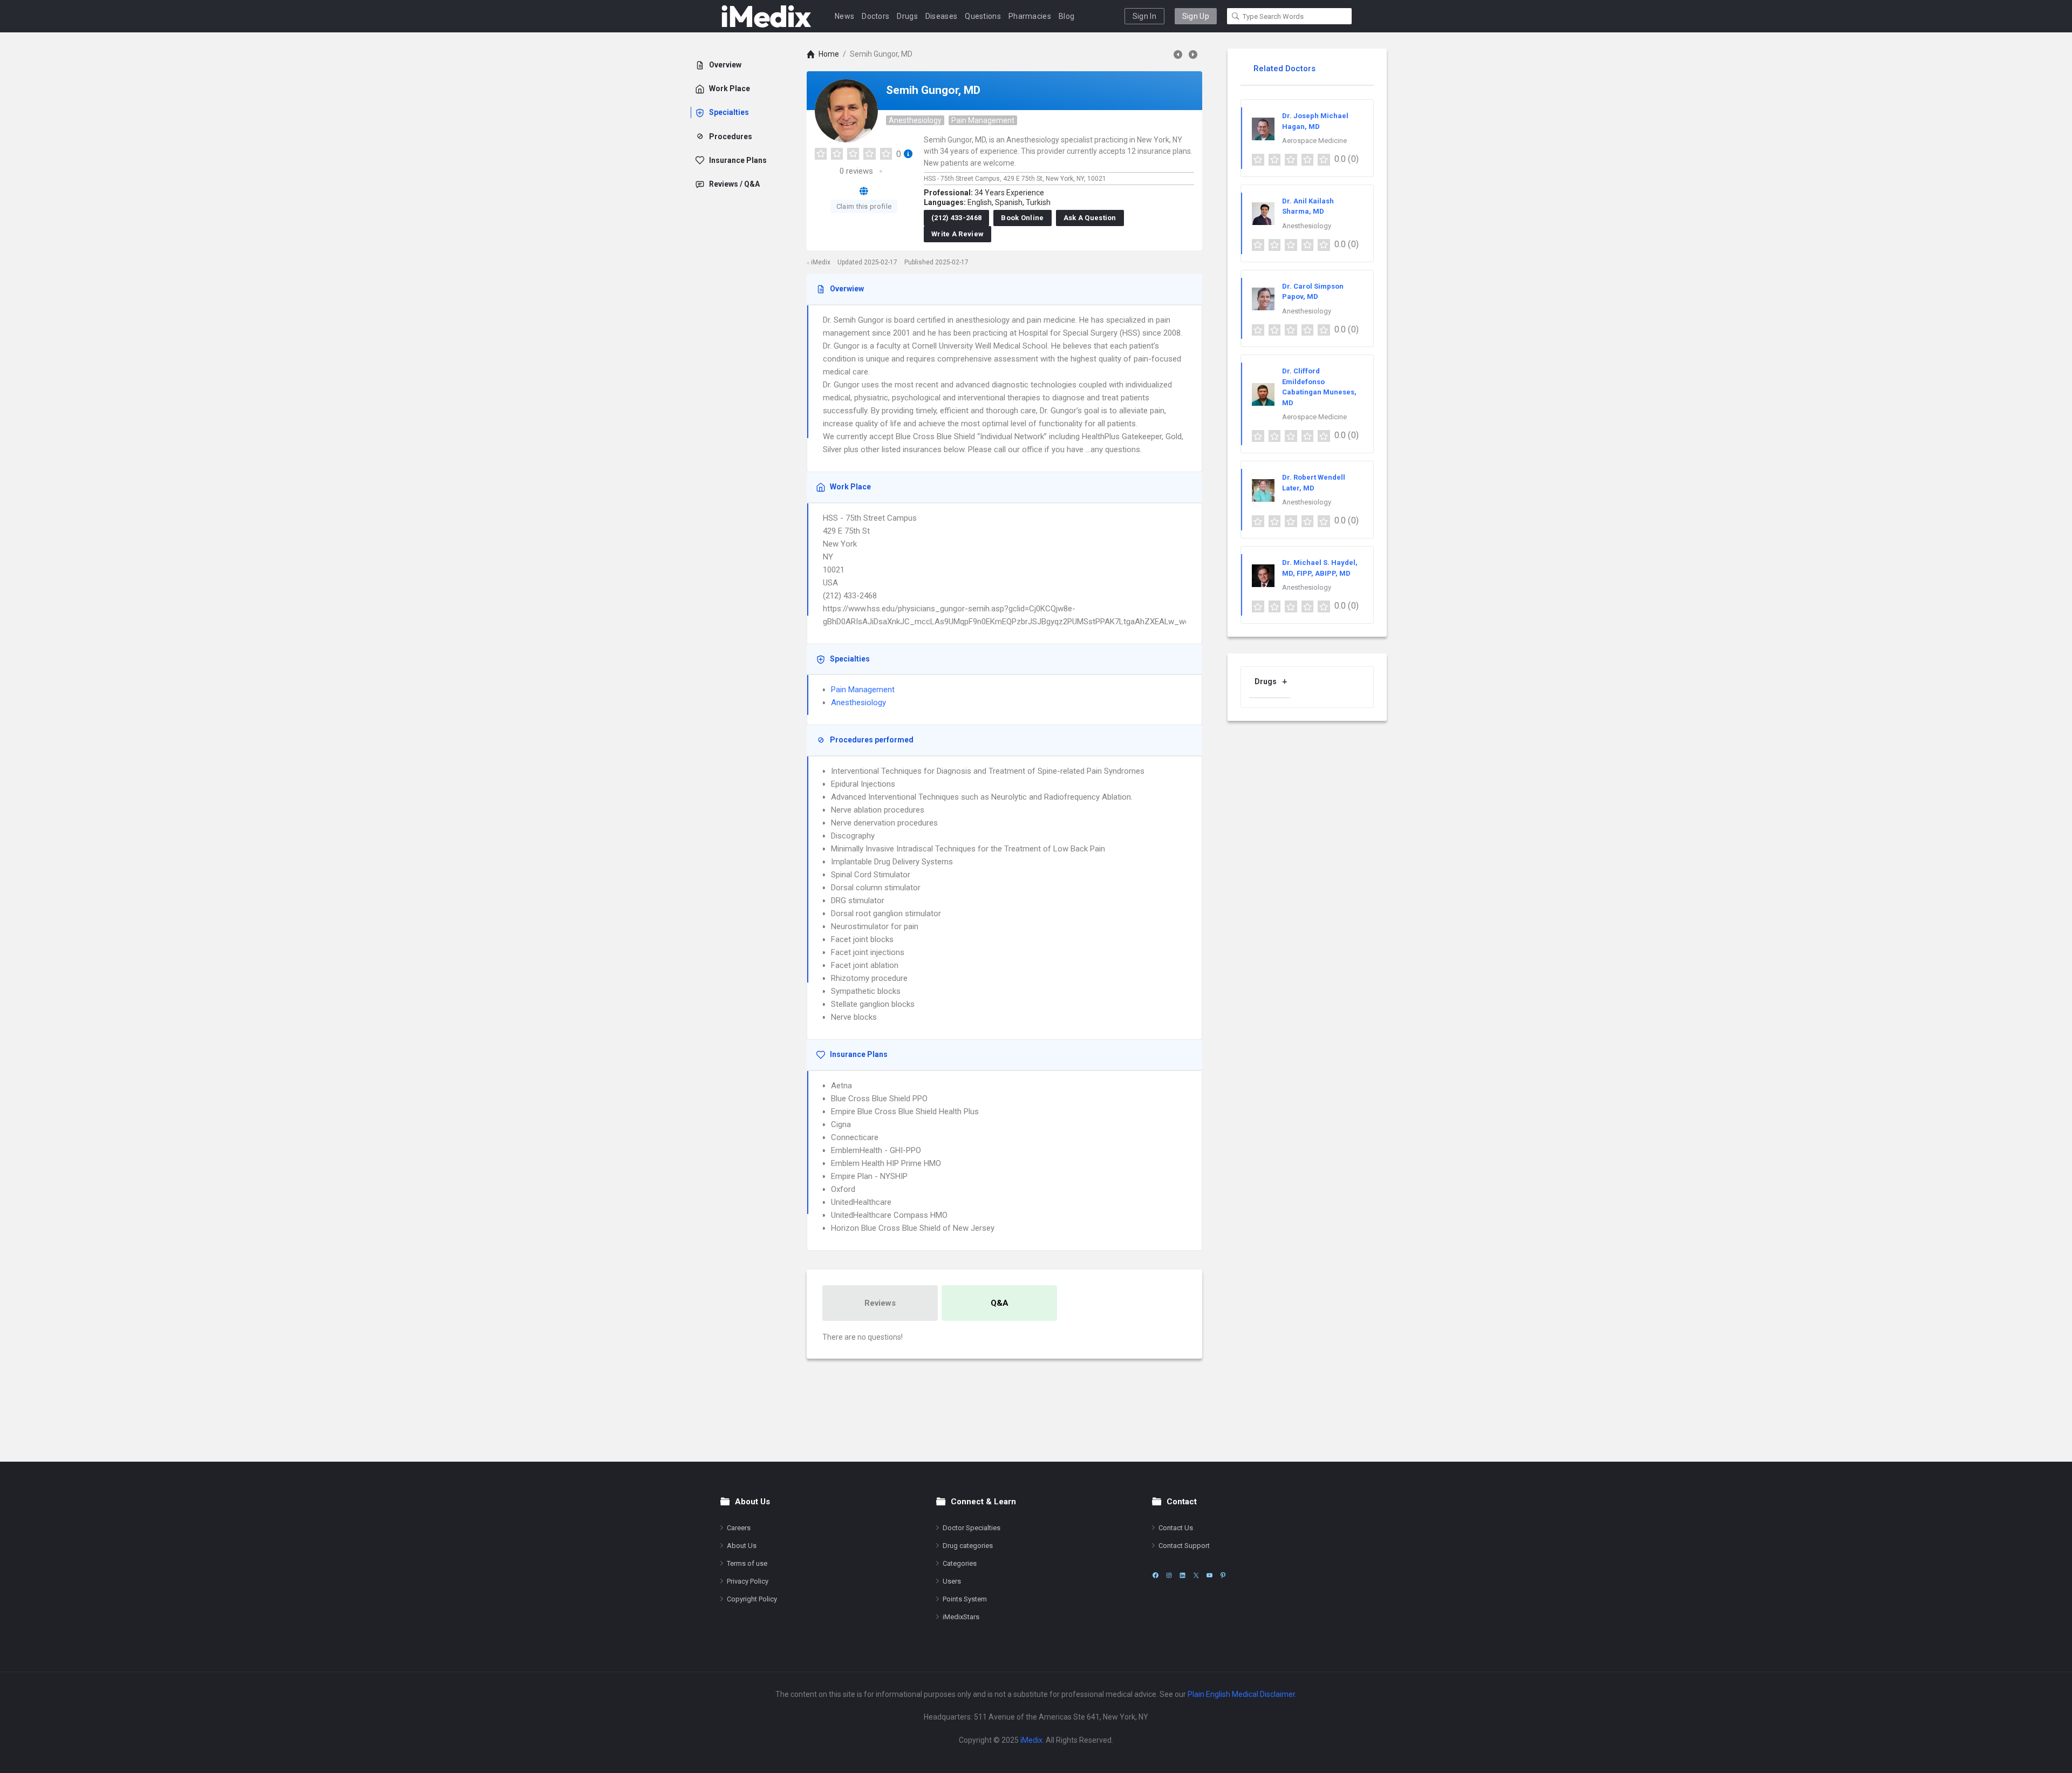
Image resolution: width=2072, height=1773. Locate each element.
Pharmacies (1030, 16)
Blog (1066, 16)
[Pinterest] (1223, 1575)
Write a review (957, 234)
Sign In (1144, 16)
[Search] (1236, 16)
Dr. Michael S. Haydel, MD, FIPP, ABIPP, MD (1320, 568)
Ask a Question (1090, 218)
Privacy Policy (748, 1581)
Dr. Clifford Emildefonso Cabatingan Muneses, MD (1319, 387)
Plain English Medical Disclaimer (1241, 1694)
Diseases (941, 16)
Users (952, 1581)
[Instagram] (1169, 1575)
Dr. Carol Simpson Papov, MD (1313, 292)
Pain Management (983, 120)
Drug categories (968, 1546)
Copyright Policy (752, 1599)
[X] (1196, 1575)
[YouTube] (1209, 1575)
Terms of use (747, 1563)
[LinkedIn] (1182, 1575)
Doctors (875, 16)
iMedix (1031, 1740)
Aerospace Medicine (1314, 141)
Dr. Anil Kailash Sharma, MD (1308, 206)
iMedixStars (961, 1617)
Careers (739, 1528)
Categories (960, 1563)
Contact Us (1176, 1528)
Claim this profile (864, 206)
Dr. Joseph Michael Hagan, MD (1315, 121)
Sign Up (1196, 16)
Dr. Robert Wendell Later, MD (1314, 483)
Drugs (907, 16)
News (844, 16)
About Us (742, 1546)
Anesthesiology (915, 120)
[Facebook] (1156, 1575)
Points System (965, 1599)
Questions (983, 16)
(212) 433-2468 (956, 218)
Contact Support (1184, 1546)
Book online (1022, 218)
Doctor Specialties (972, 1528)
